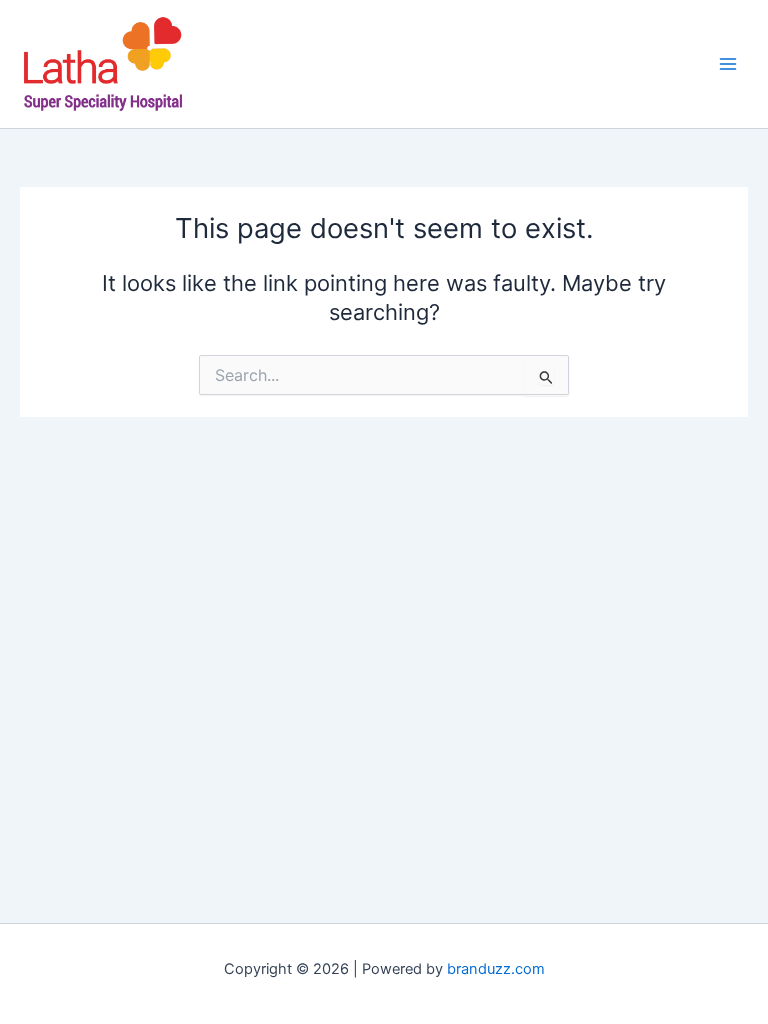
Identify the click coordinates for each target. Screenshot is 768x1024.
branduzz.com (496, 969)
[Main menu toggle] (728, 64)
